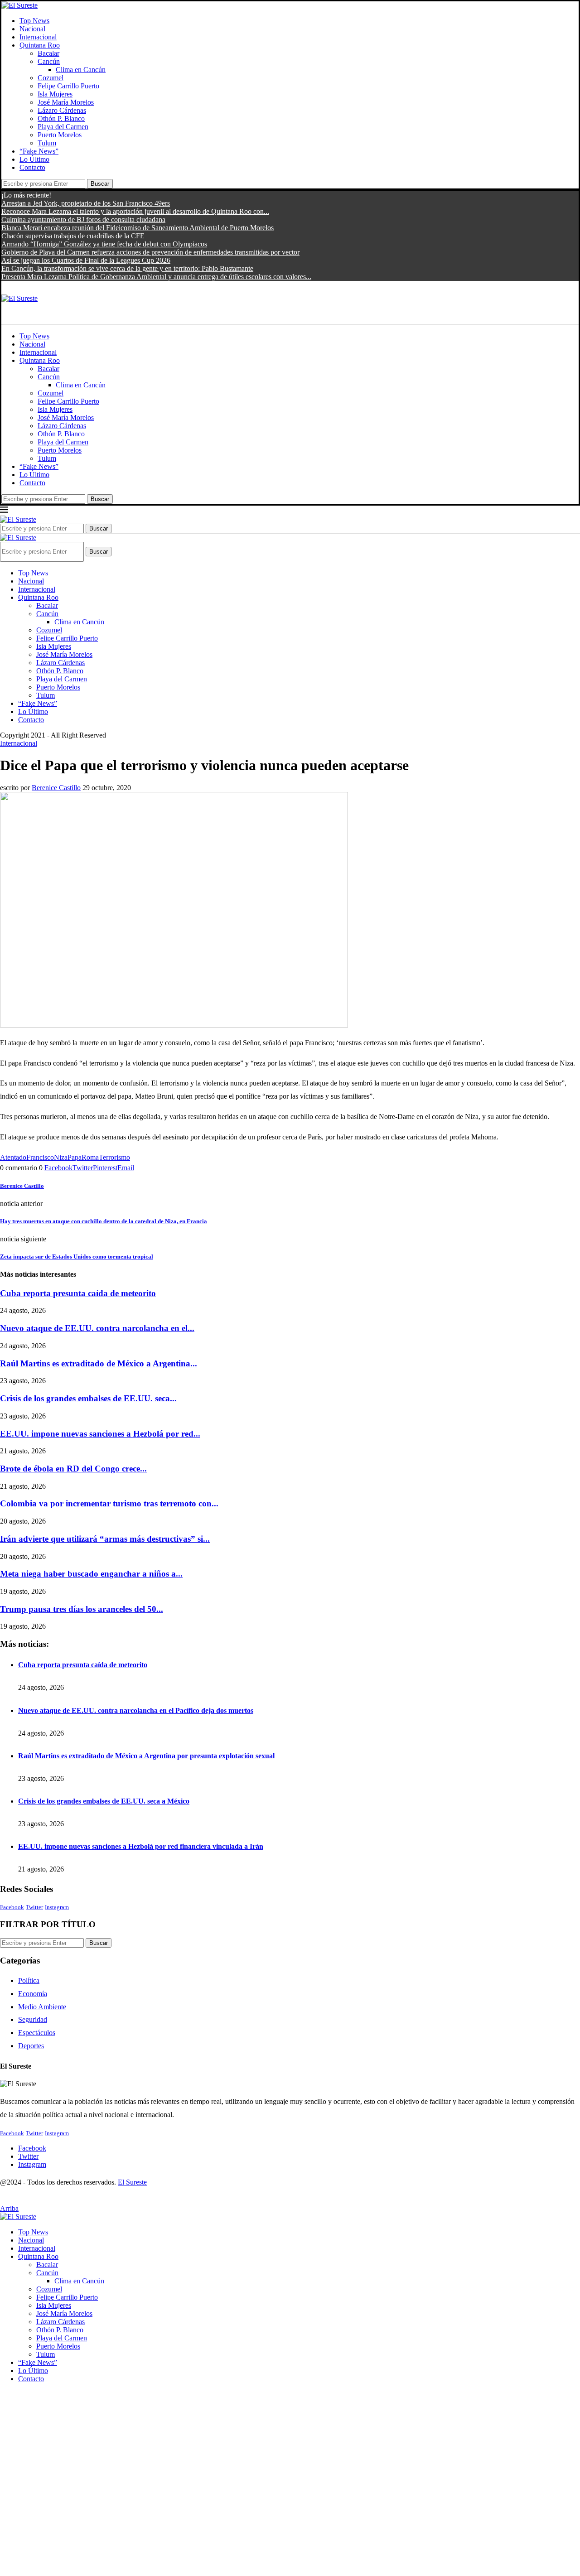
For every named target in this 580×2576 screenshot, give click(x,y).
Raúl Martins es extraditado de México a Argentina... (99, 1363)
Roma (90, 1157)
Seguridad (33, 2019)
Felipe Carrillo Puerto (68, 86)
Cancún (49, 61)
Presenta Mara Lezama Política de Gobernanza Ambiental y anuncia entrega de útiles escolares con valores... (156, 277)
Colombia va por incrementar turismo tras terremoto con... (109, 1503)
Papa (75, 1157)
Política (29, 1980)
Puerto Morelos (60, 135)
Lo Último (34, 159)
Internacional (38, 37)
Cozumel (51, 78)
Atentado (13, 1157)
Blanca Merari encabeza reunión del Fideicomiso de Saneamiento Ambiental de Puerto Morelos (138, 228)
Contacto (32, 167)
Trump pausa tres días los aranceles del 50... (82, 1609)
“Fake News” (39, 151)
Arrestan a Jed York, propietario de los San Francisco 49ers (86, 203)
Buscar (100, 184)
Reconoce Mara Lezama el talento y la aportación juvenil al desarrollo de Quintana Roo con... (135, 211)
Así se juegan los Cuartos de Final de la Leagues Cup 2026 (86, 260)
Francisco (40, 1157)
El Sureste (132, 2182)
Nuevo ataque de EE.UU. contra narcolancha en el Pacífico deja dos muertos (136, 1710)
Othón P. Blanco (61, 118)
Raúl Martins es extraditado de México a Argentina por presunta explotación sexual (146, 1756)
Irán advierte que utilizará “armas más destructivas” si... (105, 1539)
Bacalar (48, 53)
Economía (33, 1994)
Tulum (47, 143)
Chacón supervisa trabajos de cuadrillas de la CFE (73, 236)
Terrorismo (114, 1157)
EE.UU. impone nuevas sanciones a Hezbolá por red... (100, 1434)
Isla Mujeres (55, 94)
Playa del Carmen (63, 127)
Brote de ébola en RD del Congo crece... (73, 1469)
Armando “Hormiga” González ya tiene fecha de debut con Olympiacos (104, 244)
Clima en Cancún (81, 70)
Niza (61, 1157)
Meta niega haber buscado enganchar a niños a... (91, 1574)
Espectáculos (37, 2033)
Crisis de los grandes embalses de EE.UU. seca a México (104, 1801)
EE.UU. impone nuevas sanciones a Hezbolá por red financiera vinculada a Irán (141, 1846)
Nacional (32, 29)
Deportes (31, 2046)
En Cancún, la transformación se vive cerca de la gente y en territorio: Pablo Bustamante (127, 268)
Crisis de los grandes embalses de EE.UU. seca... (88, 1398)
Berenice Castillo (56, 788)
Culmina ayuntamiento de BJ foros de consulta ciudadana (83, 219)
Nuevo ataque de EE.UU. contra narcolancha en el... (97, 1328)
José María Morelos (66, 102)
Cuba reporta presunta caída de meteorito (78, 1293)
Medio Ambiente (42, 2007)
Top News (34, 21)
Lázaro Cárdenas (62, 110)
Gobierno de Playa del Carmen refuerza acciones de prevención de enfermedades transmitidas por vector (150, 252)
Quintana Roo (40, 45)
